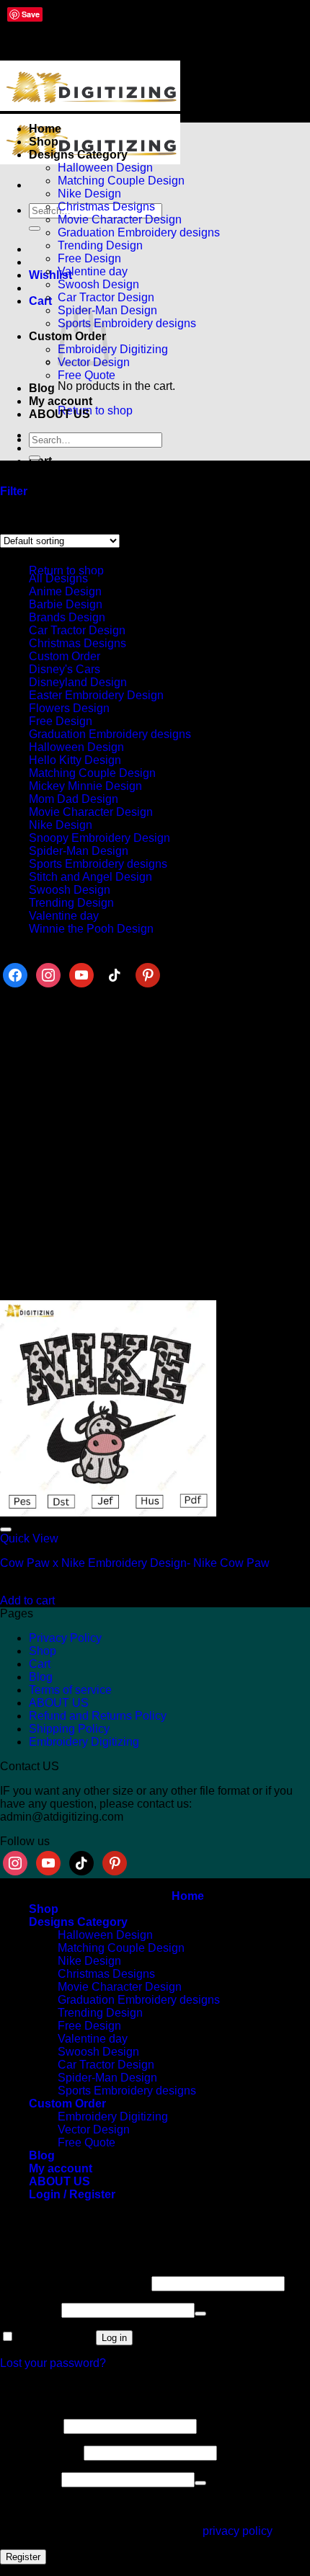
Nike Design (89, 194)
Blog (42, 388)
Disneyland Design (78, 682)
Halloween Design (105, 168)
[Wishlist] (6, 1529)
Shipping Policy (69, 1729)
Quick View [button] (29, 1538)
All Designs (58, 578)
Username (30, 2426)
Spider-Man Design (79, 851)
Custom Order (65, 656)
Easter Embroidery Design (96, 695)
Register (23, 2557)
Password (29, 2310)
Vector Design (94, 2129)
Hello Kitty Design (75, 760)
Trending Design (100, 245)
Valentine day (93, 271)
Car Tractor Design (106, 297)
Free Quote (87, 375)
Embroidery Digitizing (113, 349)
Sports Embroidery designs (127, 323)
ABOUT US (59, 414)
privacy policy (237, 2531)
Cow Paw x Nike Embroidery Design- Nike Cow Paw (135, 1563)
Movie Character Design (120, 219)
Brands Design (67, 617)
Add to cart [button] (27, 1600)
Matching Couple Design (121, 181)
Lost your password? (53, 2363)
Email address (40, 2452)
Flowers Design (69, 708)
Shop (44, 142)
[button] (40, 301)
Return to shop (95, 410)
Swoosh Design (98, 284)
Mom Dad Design (74, 799)
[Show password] (200, 2314)
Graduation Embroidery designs (139, 232)
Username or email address (74, 2283)
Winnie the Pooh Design (91, 929)
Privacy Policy (65, 1638)
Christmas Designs (106, 206)
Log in (114, 2338)
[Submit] (35, 228)
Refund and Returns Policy (98, 1716)
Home (45, 129)
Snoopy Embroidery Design (99, 838)
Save (31, 14)
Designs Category (78, 155)
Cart (40, 1664)
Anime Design (65, 591)
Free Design (89, 258)
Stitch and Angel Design (90, 877)
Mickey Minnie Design (85, 786)
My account (61, 401)
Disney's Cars (65, 669)
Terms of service (70, 1690)
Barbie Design (66, 604)
